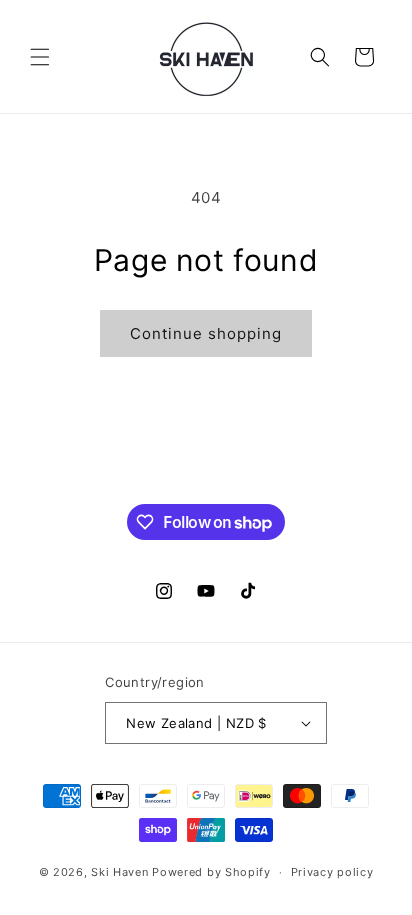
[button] (40, 57)
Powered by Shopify (211, 872)
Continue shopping (206, 333)
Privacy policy (332, 872)
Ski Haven (119, 872)
